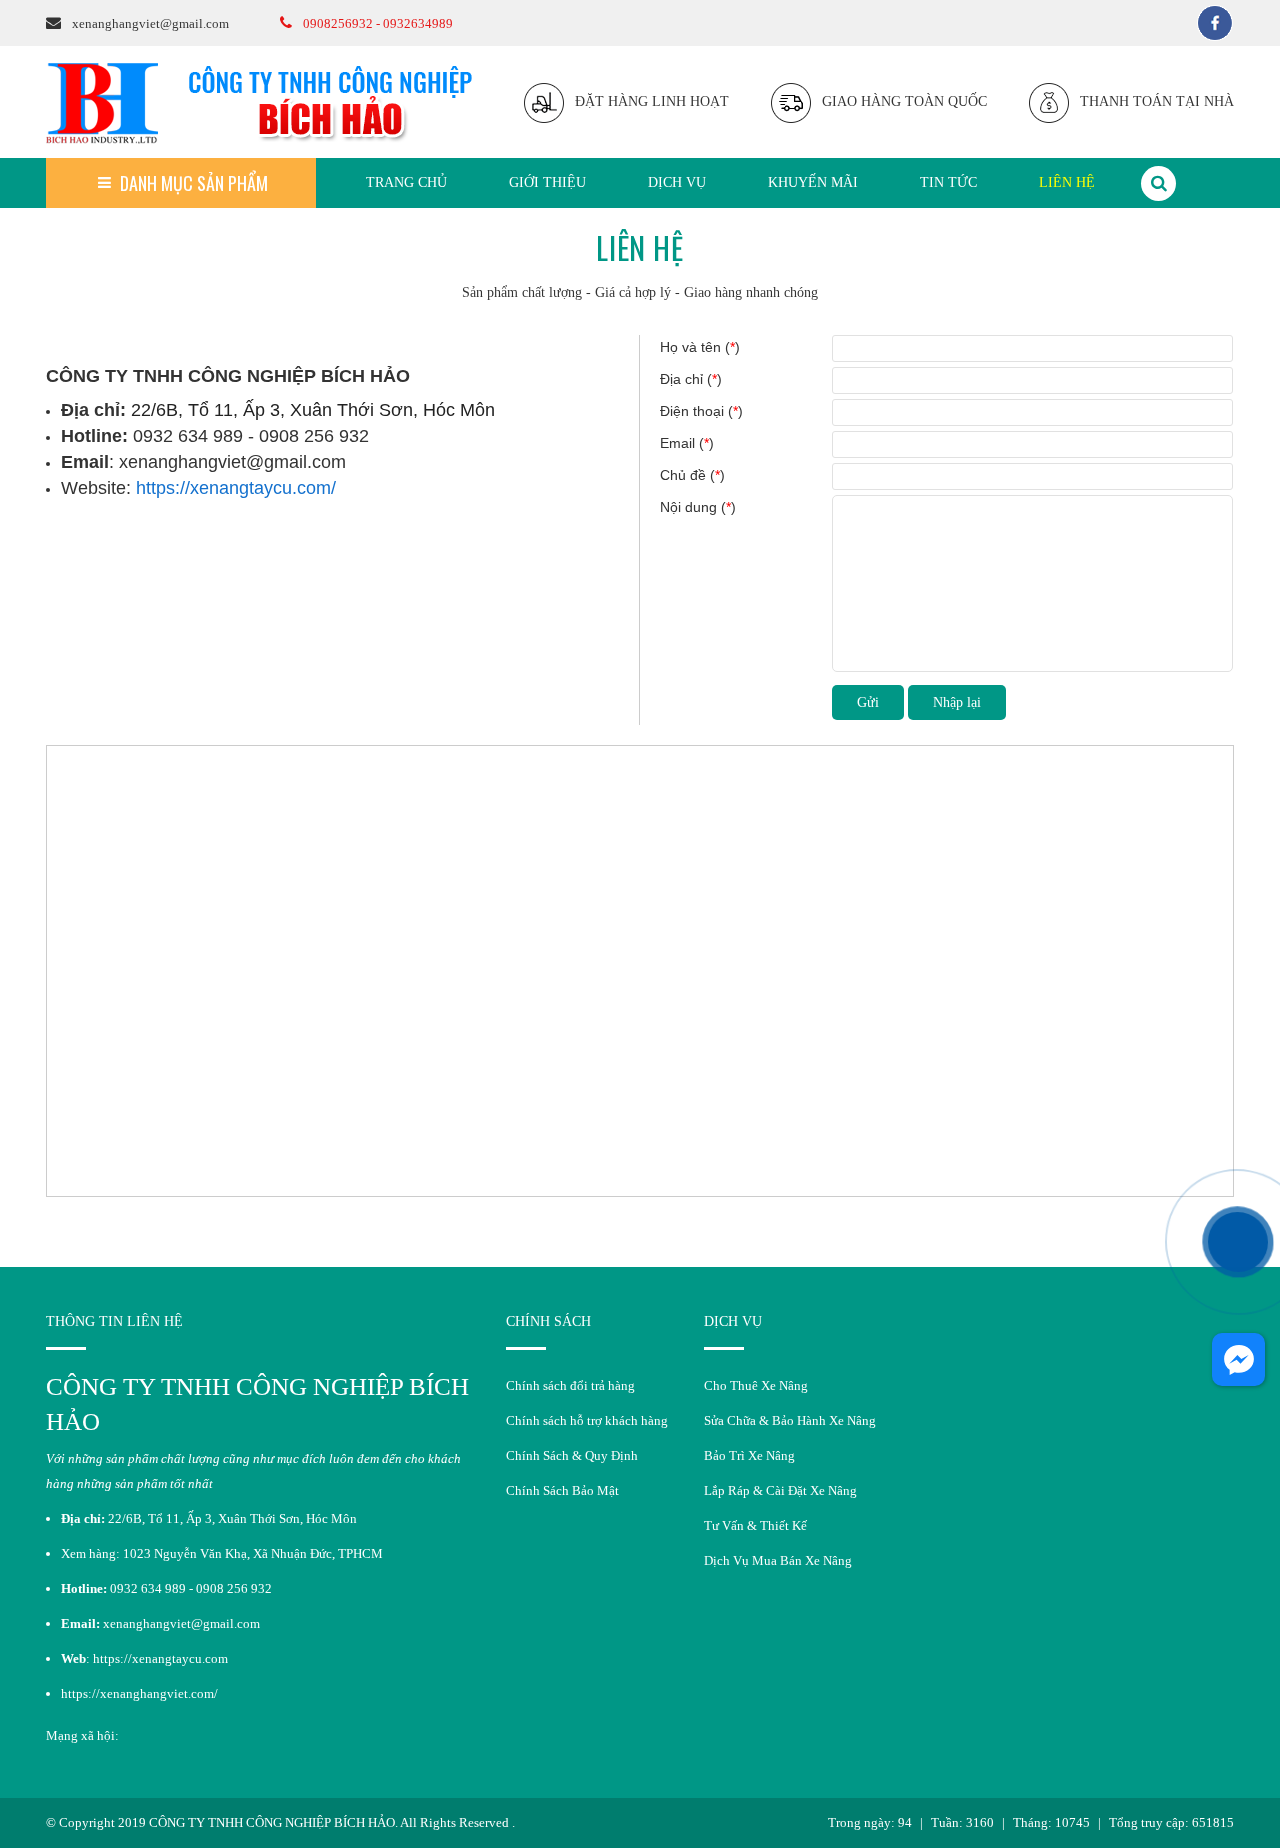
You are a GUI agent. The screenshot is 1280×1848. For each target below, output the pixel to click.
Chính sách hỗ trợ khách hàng (587, 1420)
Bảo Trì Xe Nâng (749, 1455)
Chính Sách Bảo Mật (562, 1490)
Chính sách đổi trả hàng (570, 1385)
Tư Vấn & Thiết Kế (755, 1525)
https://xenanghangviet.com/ (139, 1693)
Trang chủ (406, 182)
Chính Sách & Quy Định (572, 1455)
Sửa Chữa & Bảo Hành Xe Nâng (790, 1420)
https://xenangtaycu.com (160, 1658)
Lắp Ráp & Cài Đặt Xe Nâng (780, 1490)
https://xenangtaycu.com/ (236, 488)
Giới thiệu (547, 182)
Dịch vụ (677, 182)
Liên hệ (1067, 182)
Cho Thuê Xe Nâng (756, 1385)
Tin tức (948, 182)
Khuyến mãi (813, 182)
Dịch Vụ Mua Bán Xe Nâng (778, 1560)
